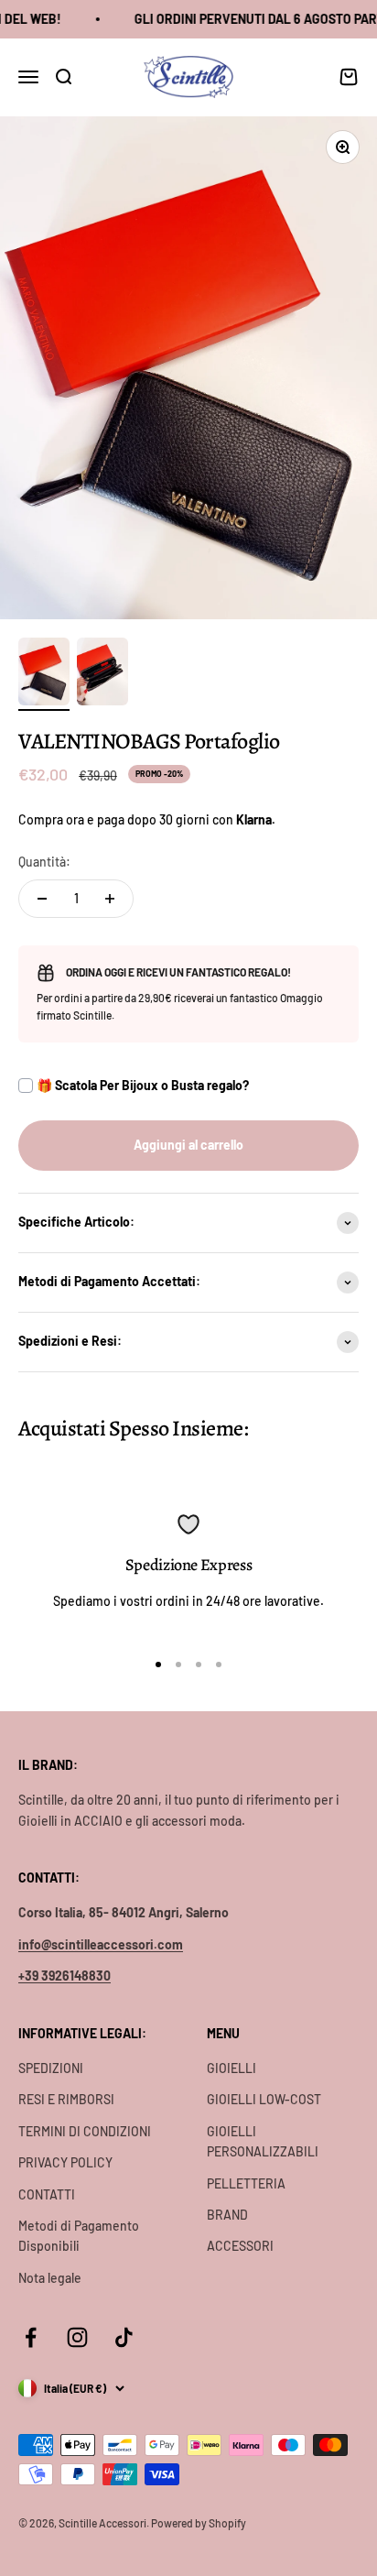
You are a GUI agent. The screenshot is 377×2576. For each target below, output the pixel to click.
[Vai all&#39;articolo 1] (44, 675)
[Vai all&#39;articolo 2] (102, 675)
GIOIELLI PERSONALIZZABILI (263, 2141)
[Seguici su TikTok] (124, 2337)
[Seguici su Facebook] (31, 2337)
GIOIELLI (232, 2068)
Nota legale (50, 2278)
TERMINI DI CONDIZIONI (85, 2131)
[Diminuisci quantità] (42, 899)
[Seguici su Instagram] (77, 2337)
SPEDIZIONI (51, 2068)
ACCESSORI (240, 2246)
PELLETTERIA (246, 2183)
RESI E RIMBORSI (66, 2099)
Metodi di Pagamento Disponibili (79, 2236)
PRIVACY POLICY (65, 2162)
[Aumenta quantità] (110, 899)
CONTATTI (47, 2194)
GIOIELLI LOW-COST (264, 2099)
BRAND (227, 2215)
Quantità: (44, 862)
